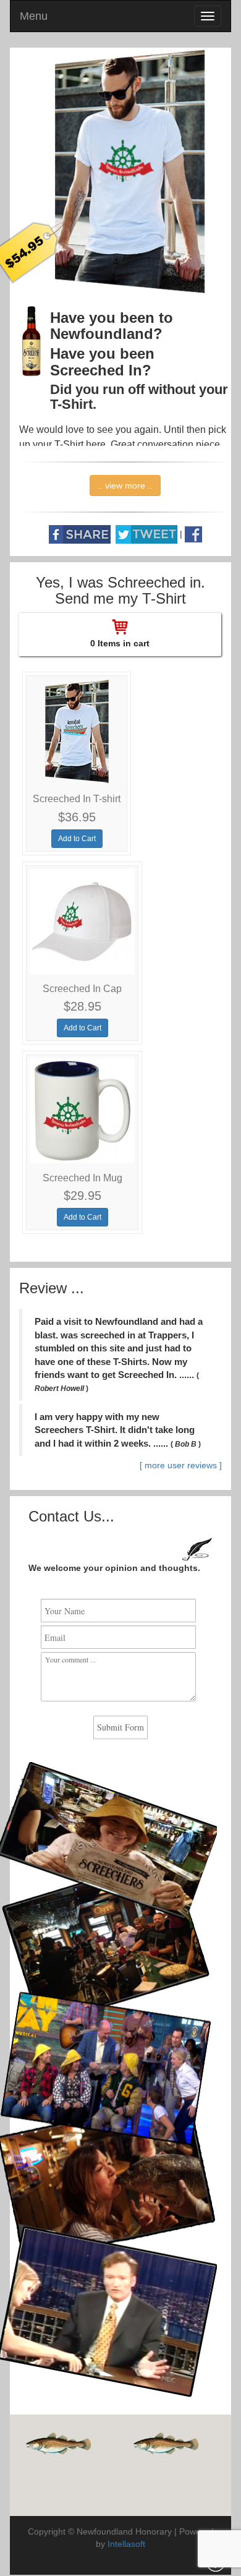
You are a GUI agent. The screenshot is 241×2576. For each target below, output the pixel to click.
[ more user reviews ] (181, 1465)
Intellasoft (126, 2544)
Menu (34, 16)
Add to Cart (77, 839)
